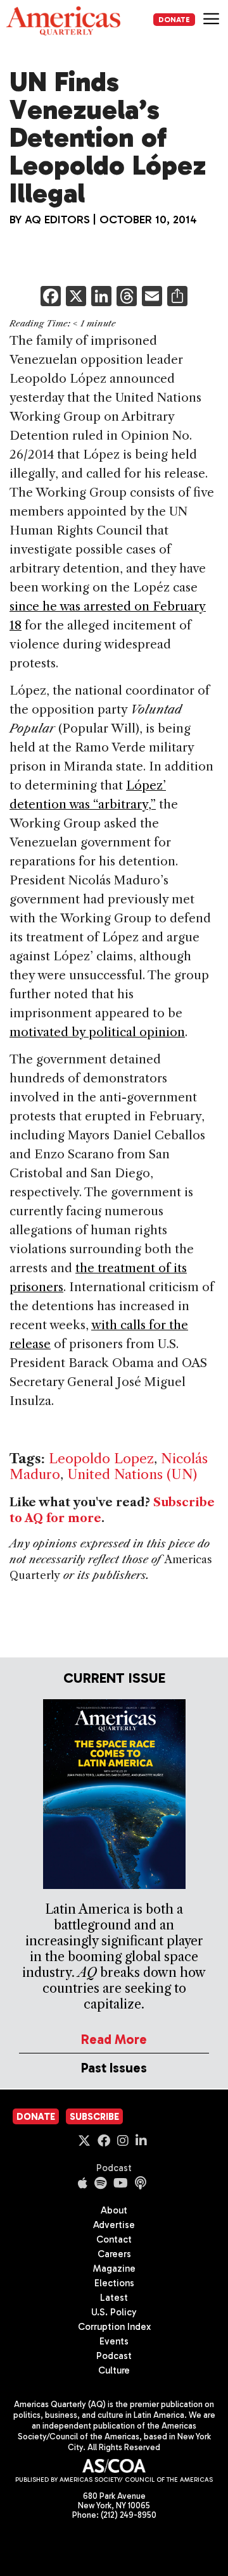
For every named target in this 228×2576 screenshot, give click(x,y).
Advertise (114, 2225)
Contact (114, 2239)
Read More (114, 2039)
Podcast (114, 2168)
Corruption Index (114, 2327)
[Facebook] (51, 298)
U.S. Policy (114, 2312)
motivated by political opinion (97, 1032)
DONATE (174, 20)
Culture (114, 2370)
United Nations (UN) (132, 1474)
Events (114, 2341)
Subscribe (94, 2117)
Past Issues (114, 2068)
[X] (76, 298)
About (114, 2210)
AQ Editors (57, 220)
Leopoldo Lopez (101, 1458)
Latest (114, 2298)
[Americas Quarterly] (63, 21)
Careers (114, 2254)
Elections (114, 2283)
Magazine (114, 2269)
